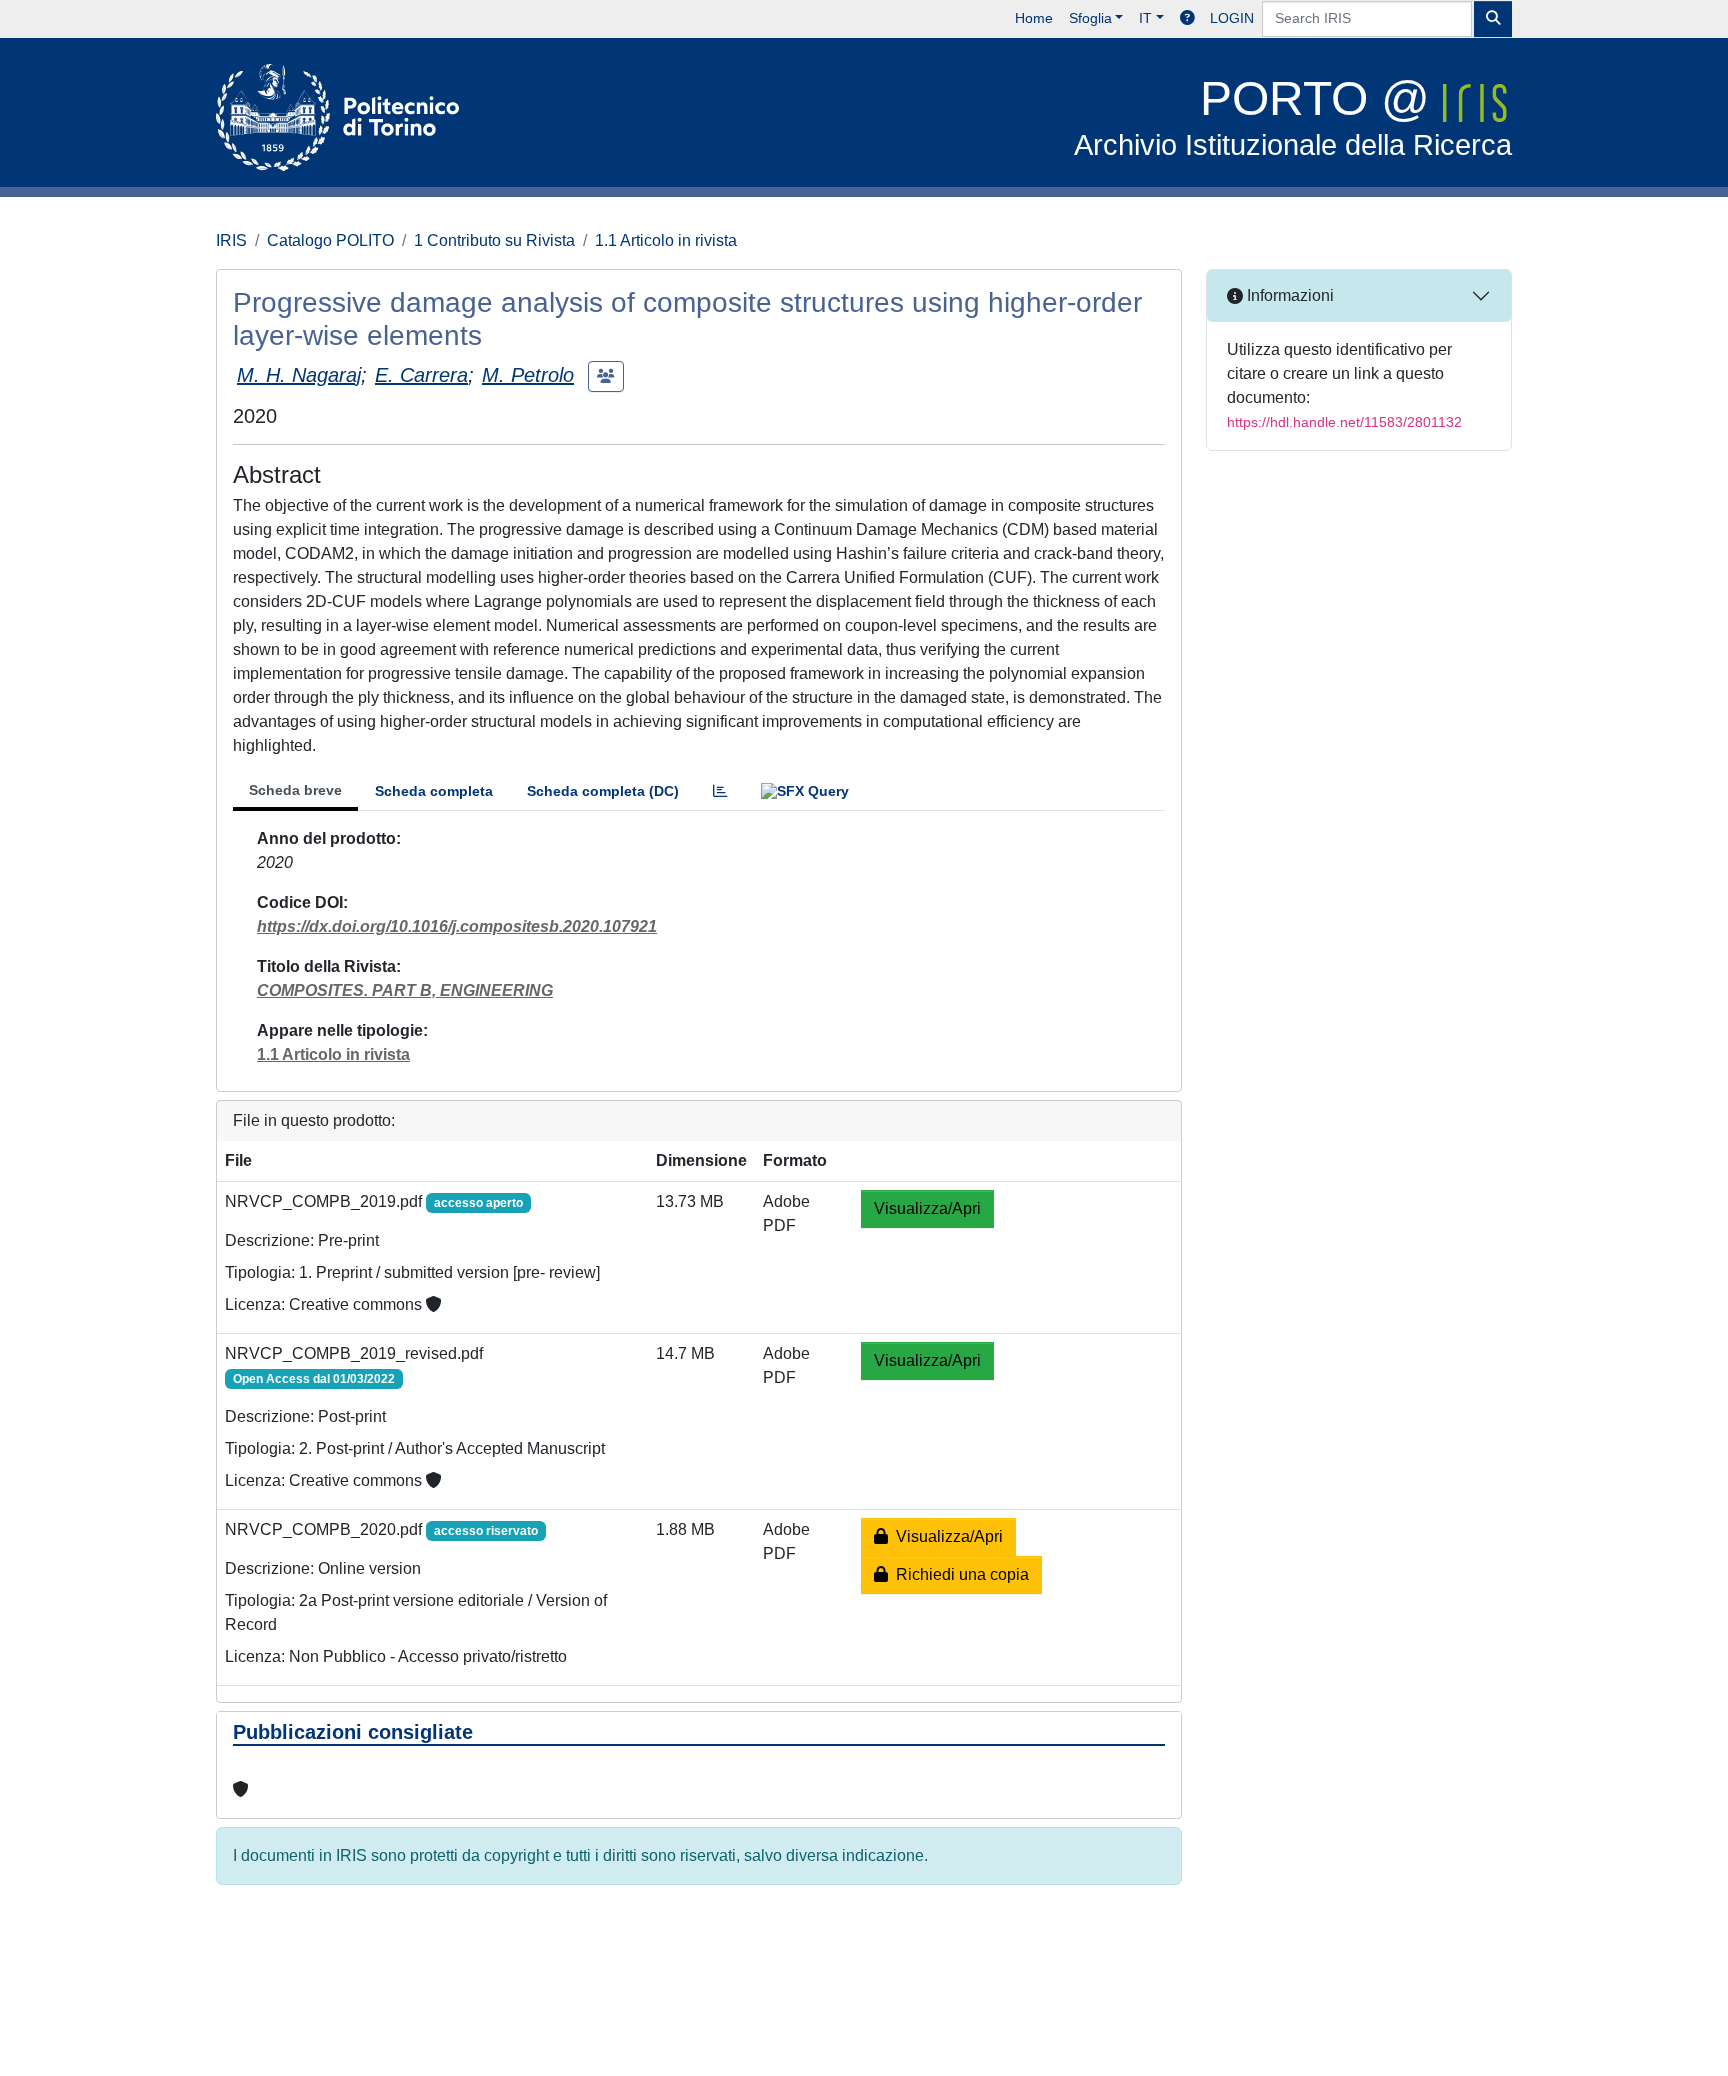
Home (1034, 18)
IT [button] (1145, 18)
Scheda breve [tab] (295, 790)
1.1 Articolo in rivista (666, 240)
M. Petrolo (528, 375)
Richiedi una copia (958, 1574)
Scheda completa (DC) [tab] (603, 791)
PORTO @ (1293, 116)
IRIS (231, 240)
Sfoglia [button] (1090, 18)
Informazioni (1288, 295)
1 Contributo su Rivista (494, 240)
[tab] (720, 791)
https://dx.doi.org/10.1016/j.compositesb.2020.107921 (457, 926)
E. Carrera (421, 375)
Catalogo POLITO (330, 240)
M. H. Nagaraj (299, 375)
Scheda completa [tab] (434, 791)
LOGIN (1232, 18)
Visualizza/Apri (927, 1208)
